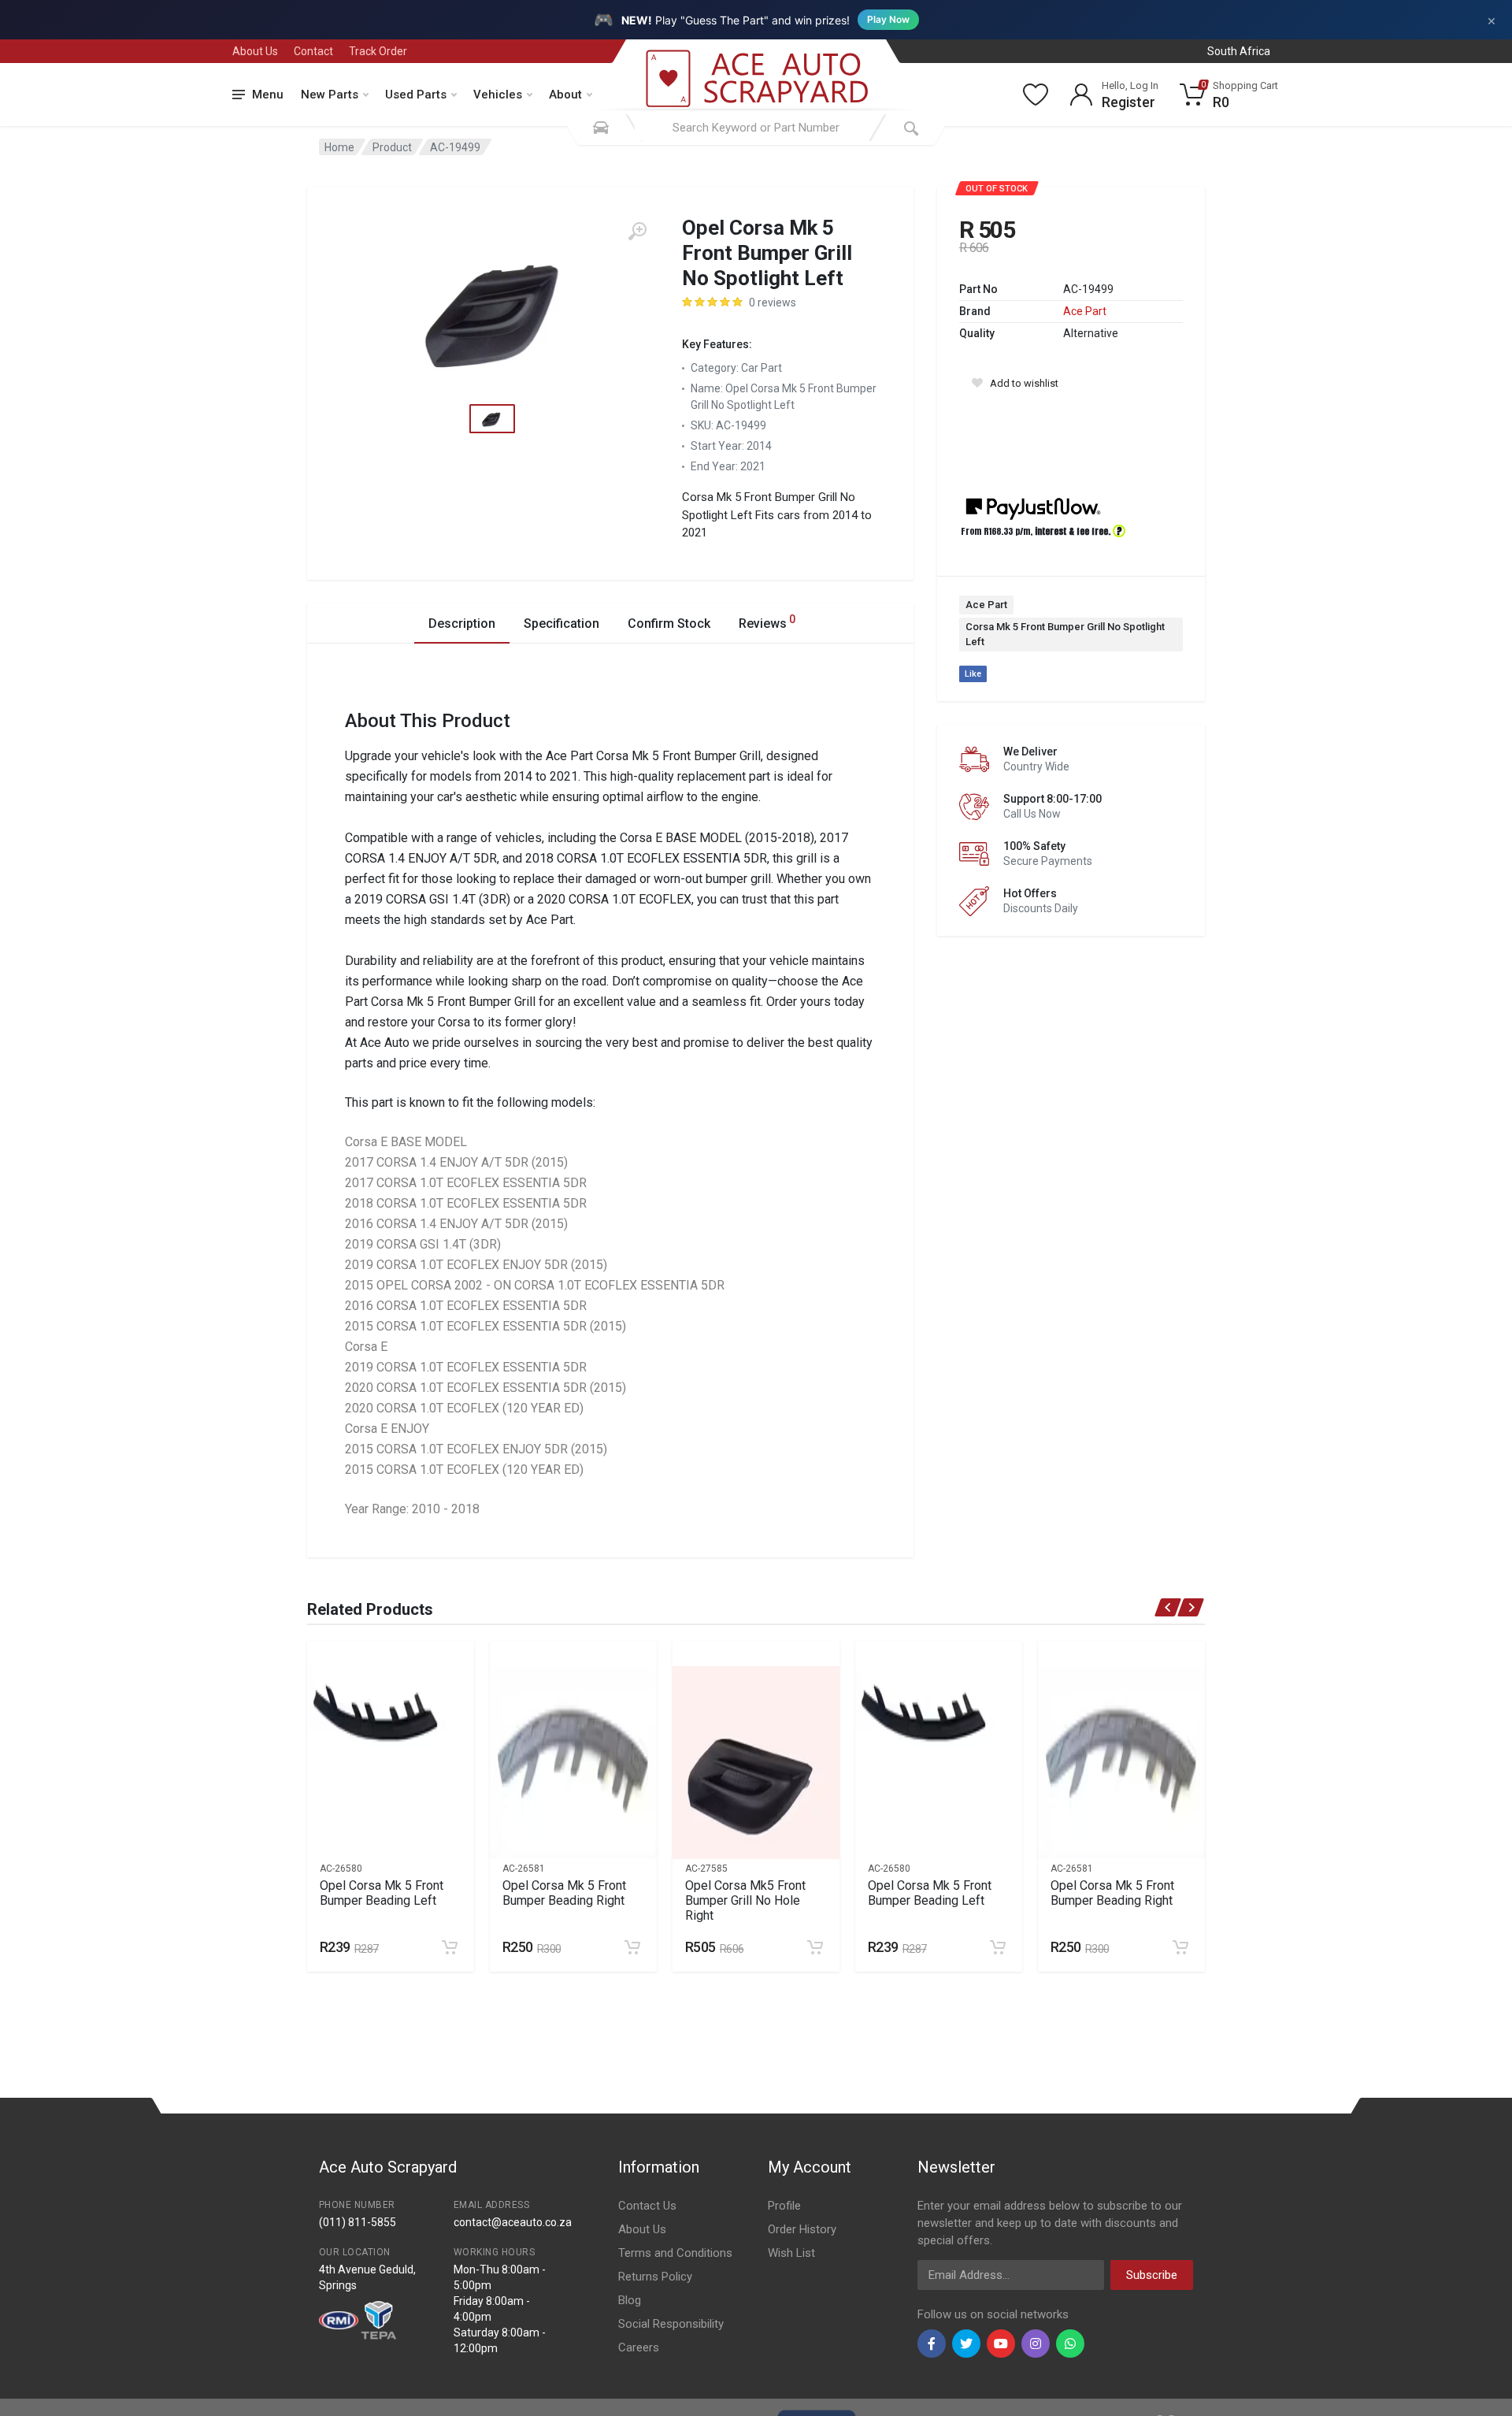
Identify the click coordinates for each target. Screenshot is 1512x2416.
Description (462, 623)
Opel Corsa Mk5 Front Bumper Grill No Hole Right (745, 1900)
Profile (784, 2206)
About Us (255, 51)
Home (339, 147)
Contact (313, 51)
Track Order (378, 51)
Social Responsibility (671, 2324)
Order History (802, 2229)
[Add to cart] (450, 1947)
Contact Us (647, 2206)
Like (973, 674)
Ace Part (1085, 311)
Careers (639, 2347)
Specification (561, 623)
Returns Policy (655, 2277)
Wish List (791, 2253)
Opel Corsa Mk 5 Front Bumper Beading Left (382, 1893)
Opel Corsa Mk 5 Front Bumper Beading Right (564, 1893)
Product (392, 147)
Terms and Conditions (675, 2253)
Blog (630, 2300)
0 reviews (773, 302)
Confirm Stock (669, 623)
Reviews (767, 622)
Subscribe (1152, 2275)
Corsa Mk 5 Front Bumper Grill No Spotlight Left (1065, 635)
